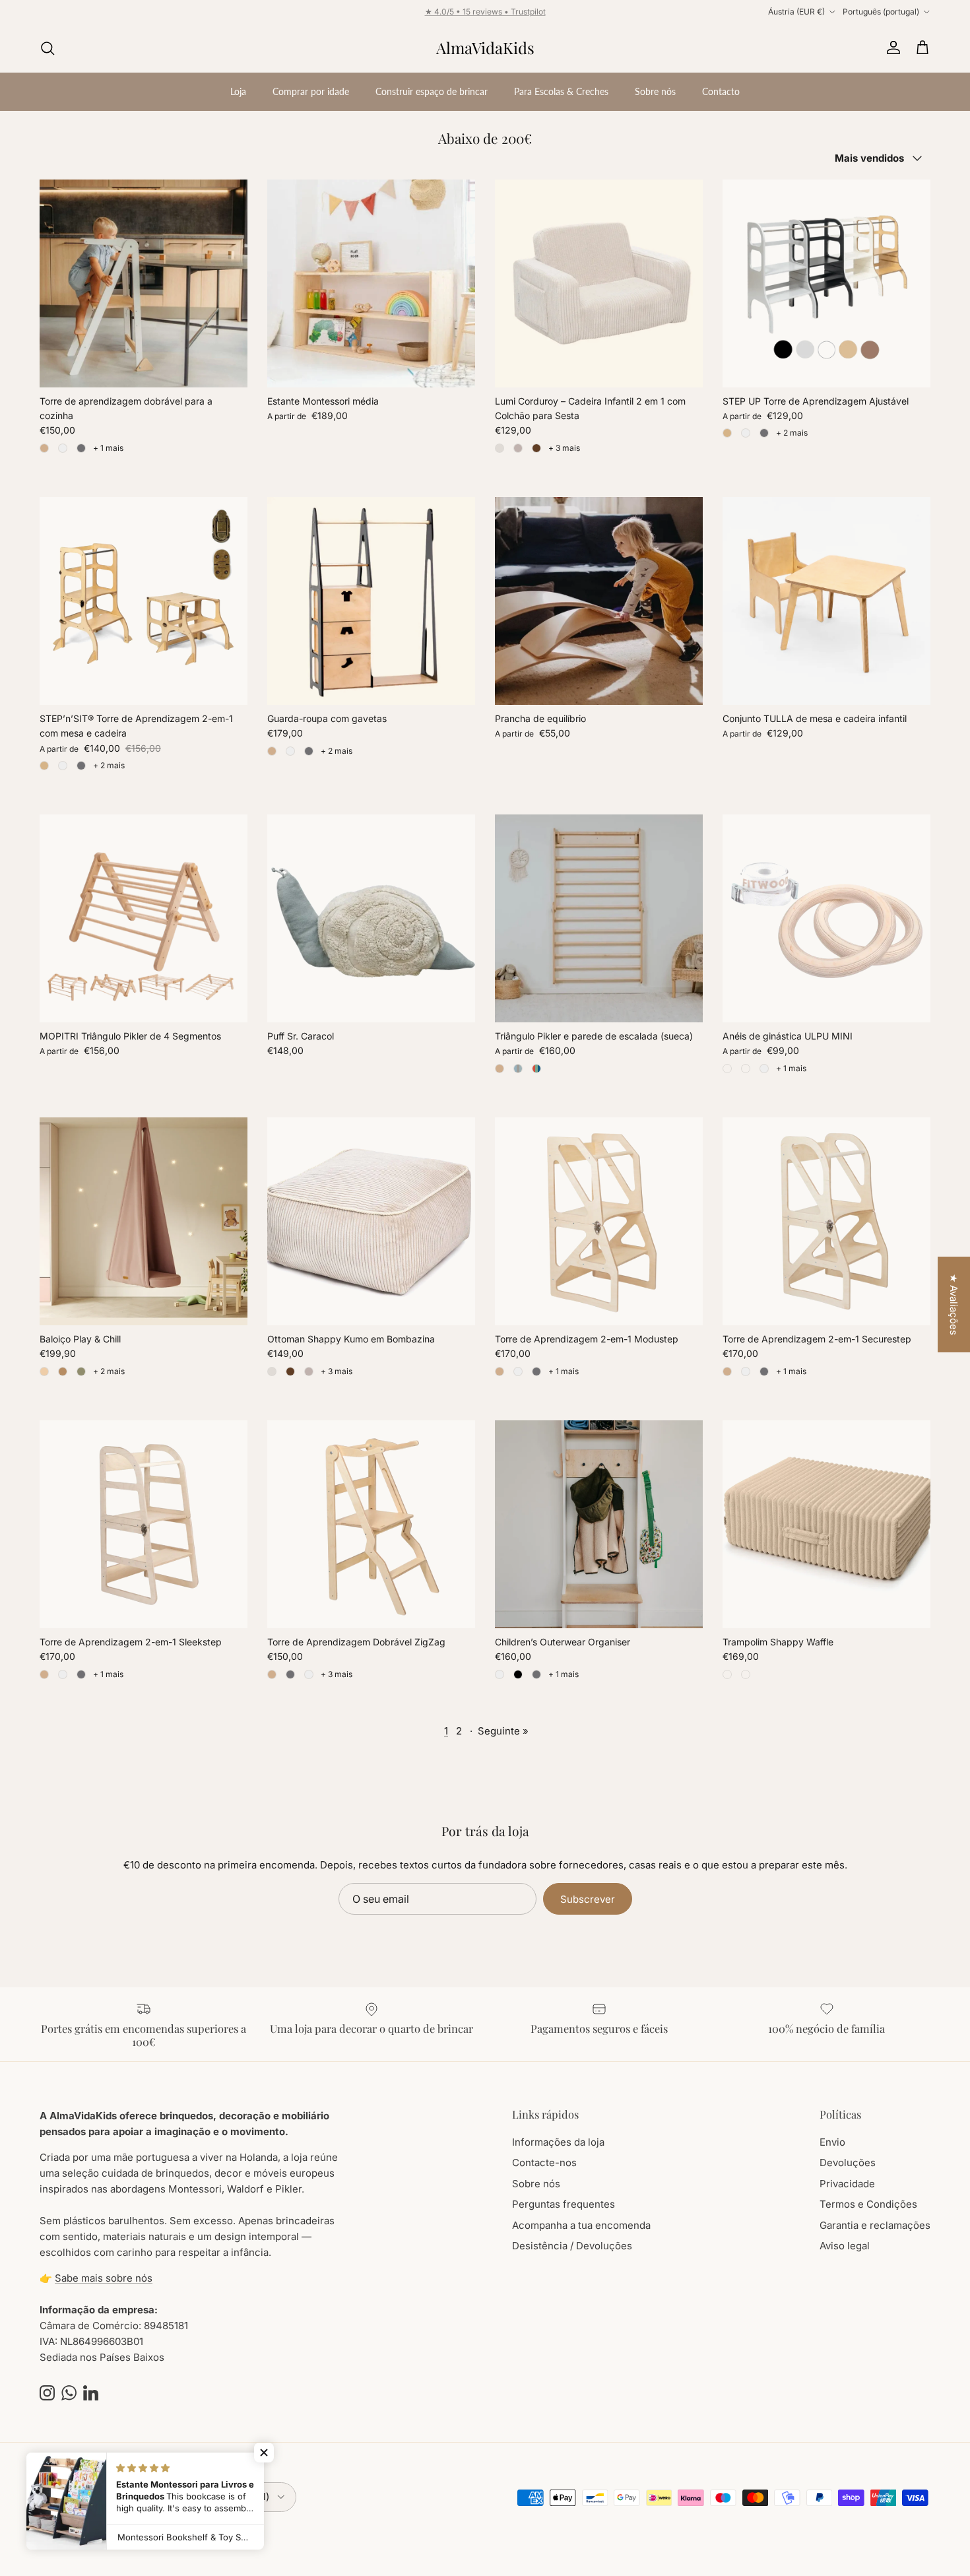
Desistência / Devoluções (572, 2246)
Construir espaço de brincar (432, 91)
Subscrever (588, 1899)
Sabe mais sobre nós (104, 2278)
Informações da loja (558, 2142)
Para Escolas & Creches (561, 91)
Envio (832, 2142)
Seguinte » (503, 1731)
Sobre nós (655, 91)
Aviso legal (845, 2246)
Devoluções (848, 2163)
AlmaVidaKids (95, 2530)
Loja (238, 91)
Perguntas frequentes (564, 2204)
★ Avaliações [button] (954, 1305)
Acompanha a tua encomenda (581, 2225)
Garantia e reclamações (875, 2225)
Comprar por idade (311, 91)
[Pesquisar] (48, 48)
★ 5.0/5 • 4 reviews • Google (485, 12)
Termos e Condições (868, 2204)
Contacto (721, 91)
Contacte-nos (544, 2163)
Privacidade (847, 2184)
